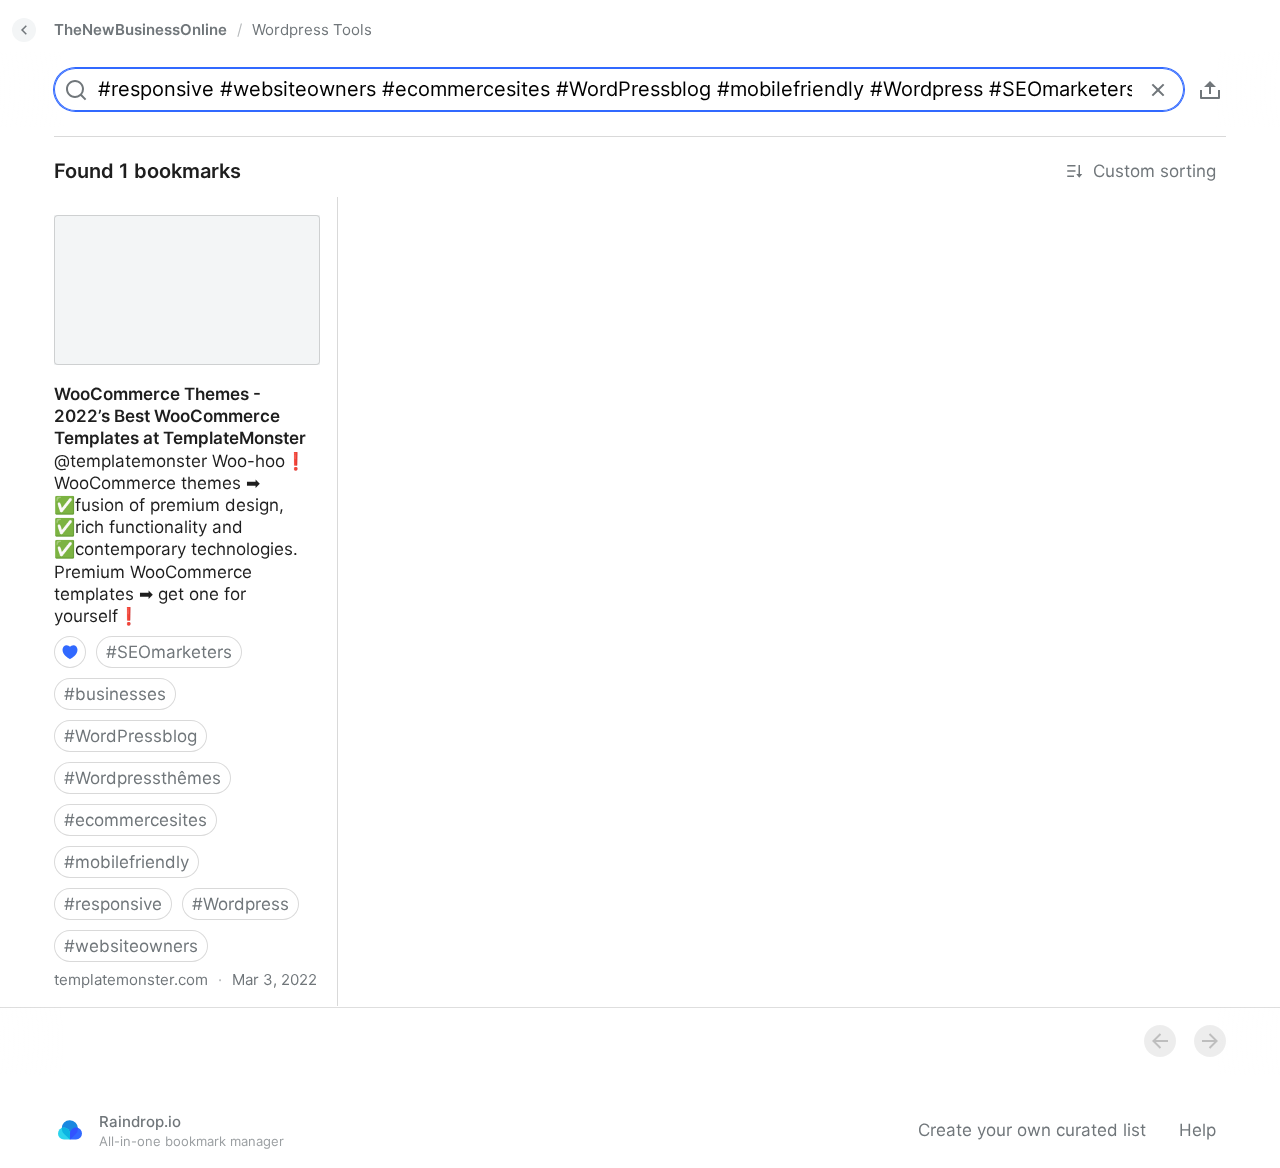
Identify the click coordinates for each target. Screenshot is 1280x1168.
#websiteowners (131, 946)
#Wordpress (240, 904)
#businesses (115, 694)
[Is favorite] (70, 652)
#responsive (113, 904)
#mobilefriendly (126, 862)
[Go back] (24, 30)
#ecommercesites (135, 820)
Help (1197, 1130)
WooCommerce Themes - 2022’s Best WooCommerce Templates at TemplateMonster (172, 230)
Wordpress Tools (312, 29)
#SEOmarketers (169, 652)
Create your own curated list (1032, 1130)
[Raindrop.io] (70, 1130)
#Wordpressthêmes (142, 778)
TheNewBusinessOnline (140, 29)
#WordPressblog (130, 736)
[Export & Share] (1210, 90)
